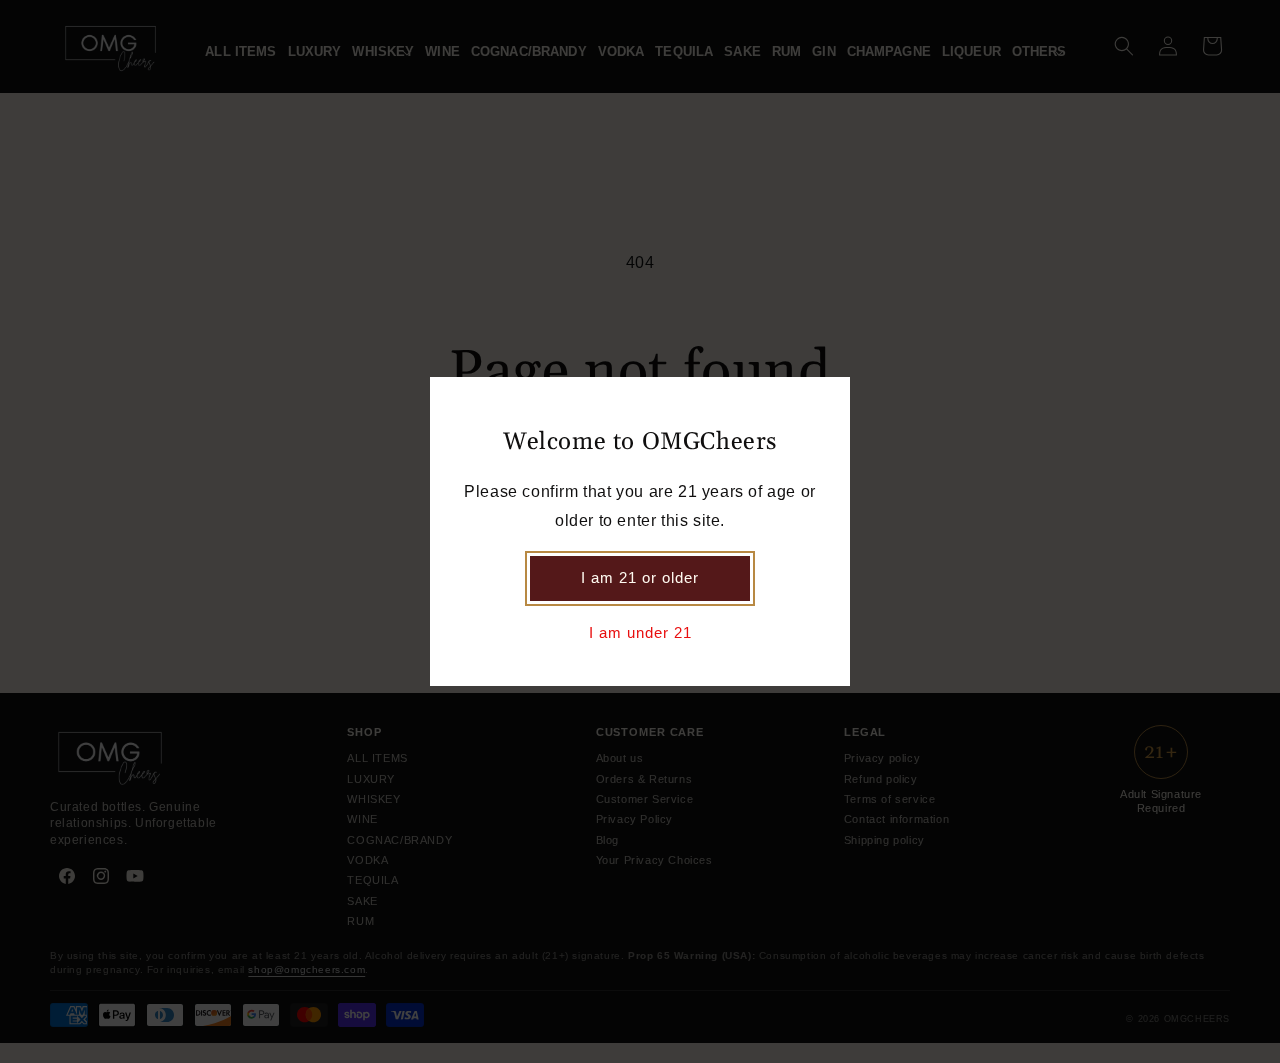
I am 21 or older (640, 577)
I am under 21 (640, 632)
